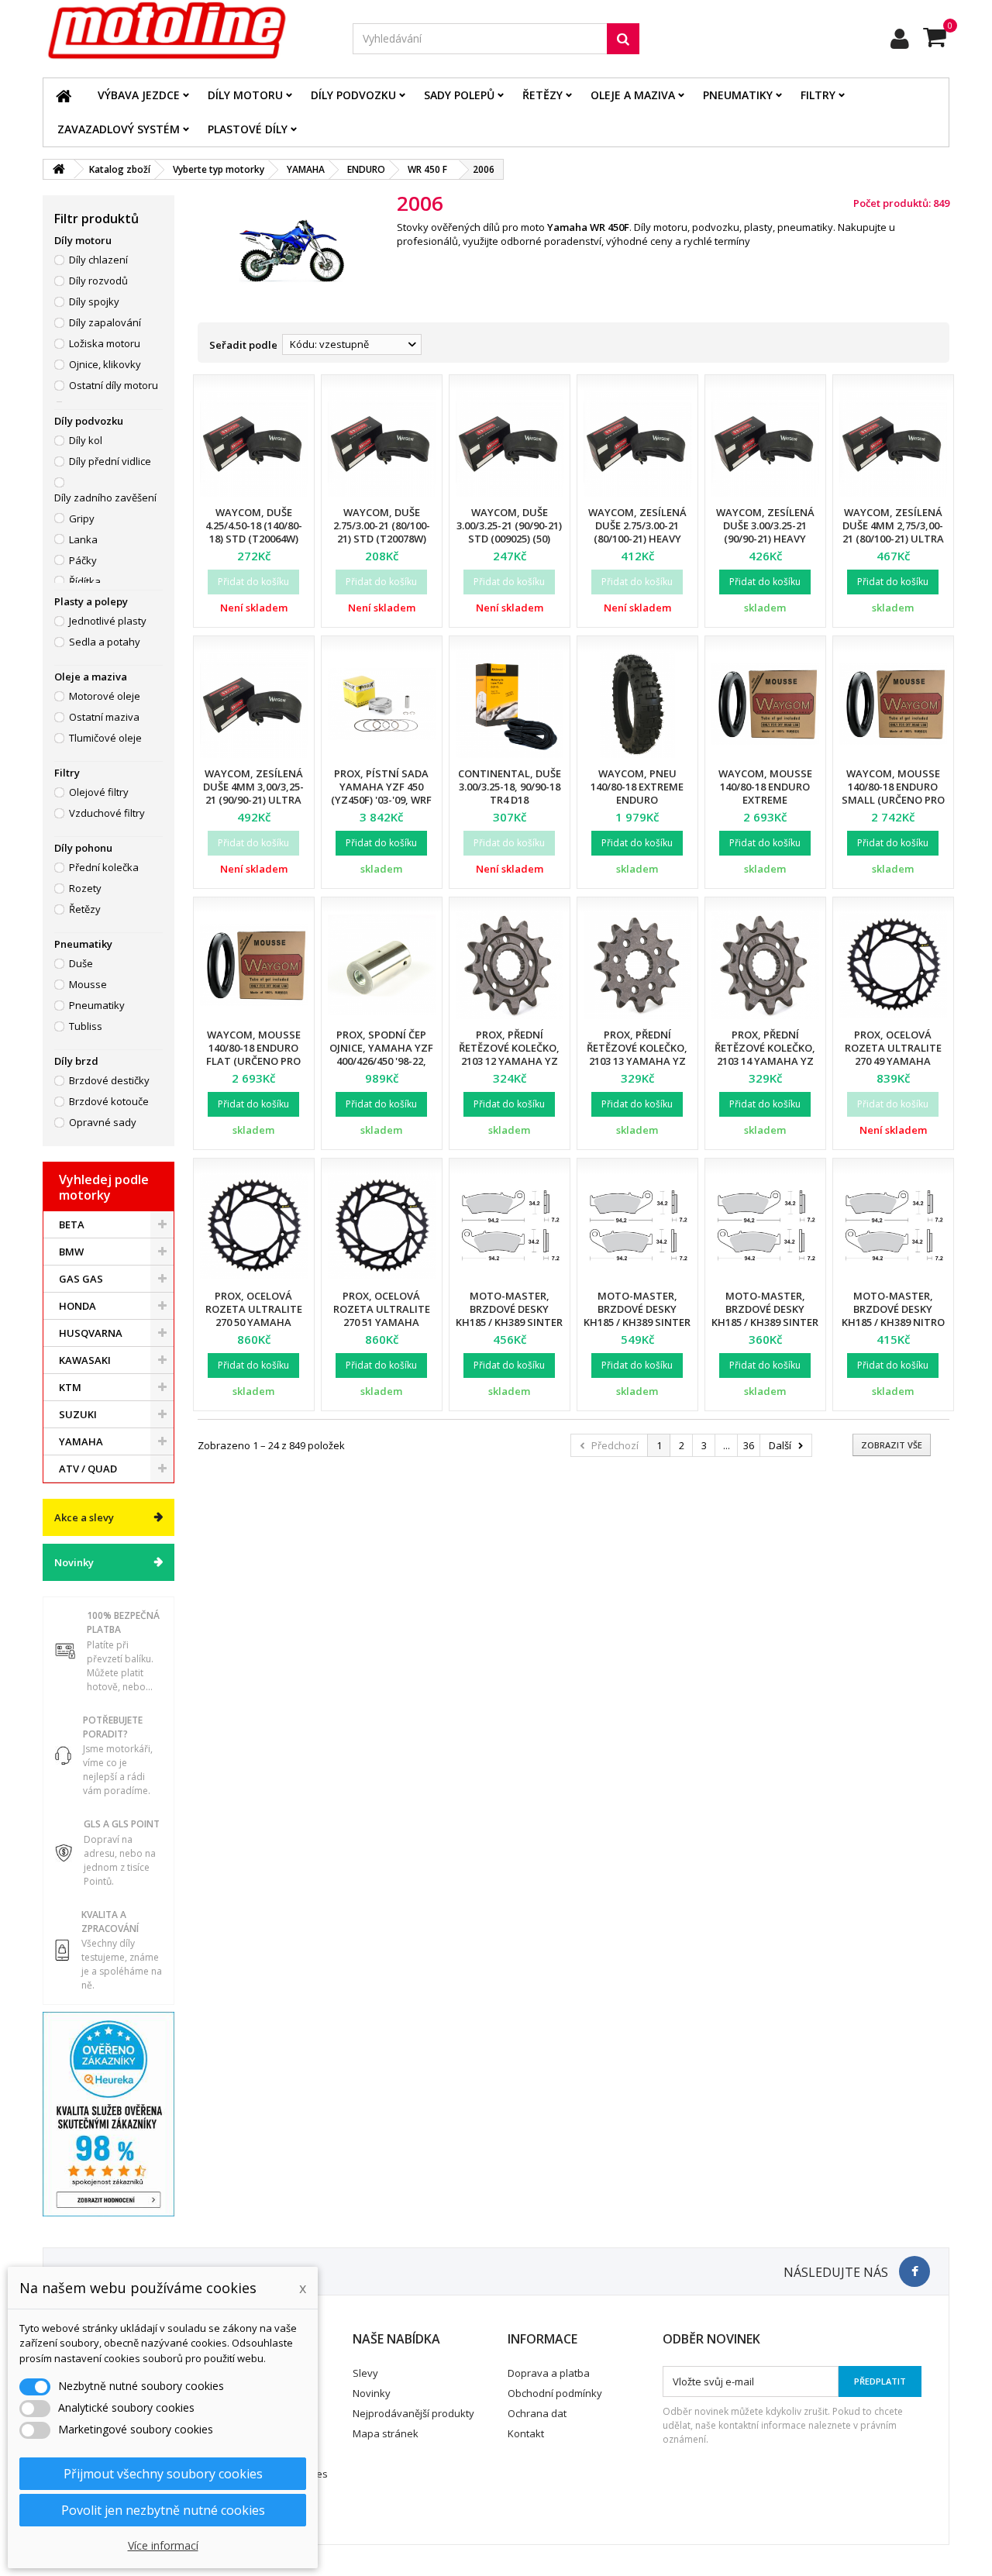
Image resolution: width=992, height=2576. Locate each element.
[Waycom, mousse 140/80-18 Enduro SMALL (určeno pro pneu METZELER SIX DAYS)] (893, 704)
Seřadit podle (243, 345)
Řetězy (542, 95)
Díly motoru (245, 95)
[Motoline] (186, 31)
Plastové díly (248, 129)
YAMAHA (81, 1441)
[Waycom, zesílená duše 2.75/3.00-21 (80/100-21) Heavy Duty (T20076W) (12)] (637, 443)
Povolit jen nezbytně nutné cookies (163, 2510)
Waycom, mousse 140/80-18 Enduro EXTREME (765, 787)
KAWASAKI (85, 1360)
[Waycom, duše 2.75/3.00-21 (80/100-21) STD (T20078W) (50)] (382, 443)
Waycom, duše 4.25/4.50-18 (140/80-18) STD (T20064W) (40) (254, 532)
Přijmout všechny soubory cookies (163, 2474)
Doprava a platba (549, 2373)
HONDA (77, 1306)
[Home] (64, 95)
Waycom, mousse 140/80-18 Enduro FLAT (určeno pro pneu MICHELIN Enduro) (253, 1061)
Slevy (365, 2373)
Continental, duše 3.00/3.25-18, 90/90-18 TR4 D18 (510, 787)
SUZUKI (78, 1414)
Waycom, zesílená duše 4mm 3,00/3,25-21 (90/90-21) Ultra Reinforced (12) (253, 793)
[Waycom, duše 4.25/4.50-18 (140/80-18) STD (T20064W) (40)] (254, 443)
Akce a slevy (84, 1517)
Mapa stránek (386, 2433)
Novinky (74, 1562)
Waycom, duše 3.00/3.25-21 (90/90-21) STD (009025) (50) (509, 525)
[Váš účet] (900, 39)
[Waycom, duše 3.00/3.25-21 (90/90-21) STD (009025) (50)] (510, 443)
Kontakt (526, 2433)
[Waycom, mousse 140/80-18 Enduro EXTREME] (765, 704)
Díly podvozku (353, 95)
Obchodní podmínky (555, 2393)
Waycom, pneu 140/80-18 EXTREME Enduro (637, 787)
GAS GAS (81, 1279)
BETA (72, 1224)
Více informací (163, 2545)
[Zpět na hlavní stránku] (59, 169)
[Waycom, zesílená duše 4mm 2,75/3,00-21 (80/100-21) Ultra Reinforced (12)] (893, 443)
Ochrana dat (537, 2413)
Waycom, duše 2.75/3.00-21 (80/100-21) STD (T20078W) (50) (382, 532)
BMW (71, 1252)
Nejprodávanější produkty (413, 2413)
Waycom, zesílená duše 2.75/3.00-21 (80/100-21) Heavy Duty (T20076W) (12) (637, 532)
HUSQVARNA (91, 1333)
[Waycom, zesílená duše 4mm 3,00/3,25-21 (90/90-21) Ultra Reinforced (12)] (254, 704)
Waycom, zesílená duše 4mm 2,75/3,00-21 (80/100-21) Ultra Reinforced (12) (893, 532)
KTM (70, 1387)
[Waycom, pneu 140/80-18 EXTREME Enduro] (637, 704)
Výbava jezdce (139, 95)
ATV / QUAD (88, 1469)
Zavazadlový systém (119, 129)
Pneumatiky (738, 95)
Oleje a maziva (633, 95)
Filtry (818, 95)
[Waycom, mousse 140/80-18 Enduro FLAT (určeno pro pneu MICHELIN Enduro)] (254, 965)
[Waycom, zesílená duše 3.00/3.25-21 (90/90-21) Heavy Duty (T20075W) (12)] (765, 443)
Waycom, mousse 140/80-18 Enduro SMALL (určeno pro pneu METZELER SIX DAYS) (893, 800)
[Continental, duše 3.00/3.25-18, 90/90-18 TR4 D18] (510, 704)
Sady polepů (459, 95)
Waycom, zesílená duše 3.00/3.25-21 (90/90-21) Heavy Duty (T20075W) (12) (765, 532)
